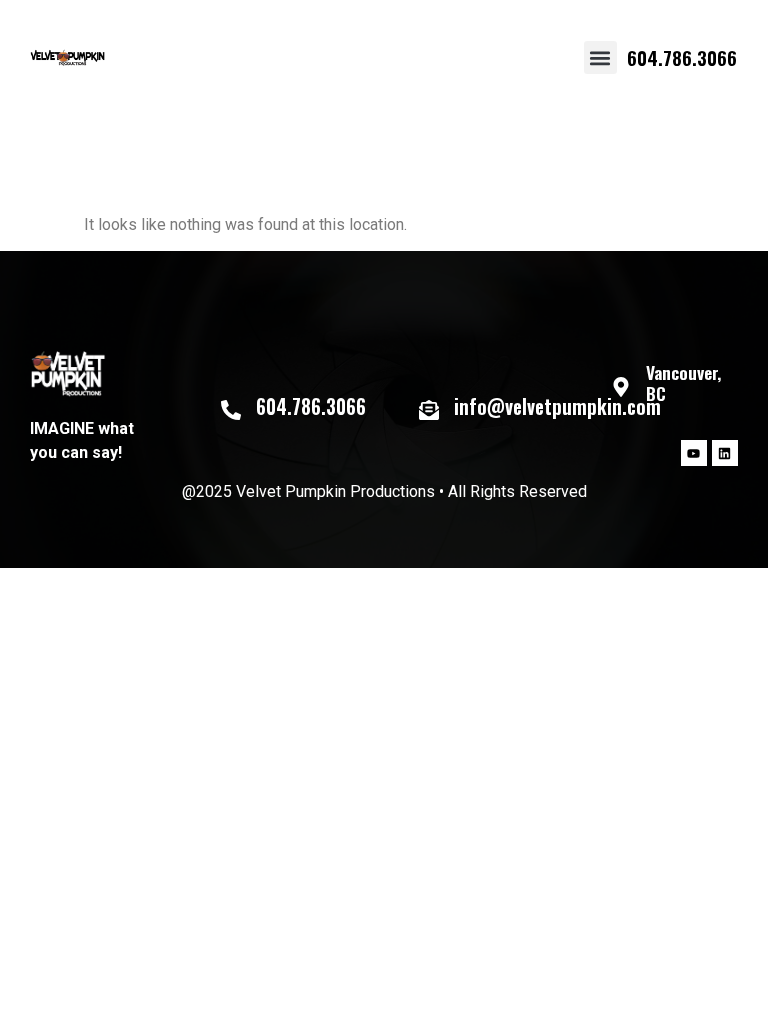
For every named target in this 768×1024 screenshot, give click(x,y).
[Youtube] (694, 453)
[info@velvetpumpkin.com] (429, 410)
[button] (600, 57)
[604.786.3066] (231, 410)
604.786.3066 (682, 57)
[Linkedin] (725, 453)
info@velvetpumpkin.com (557, 406)
